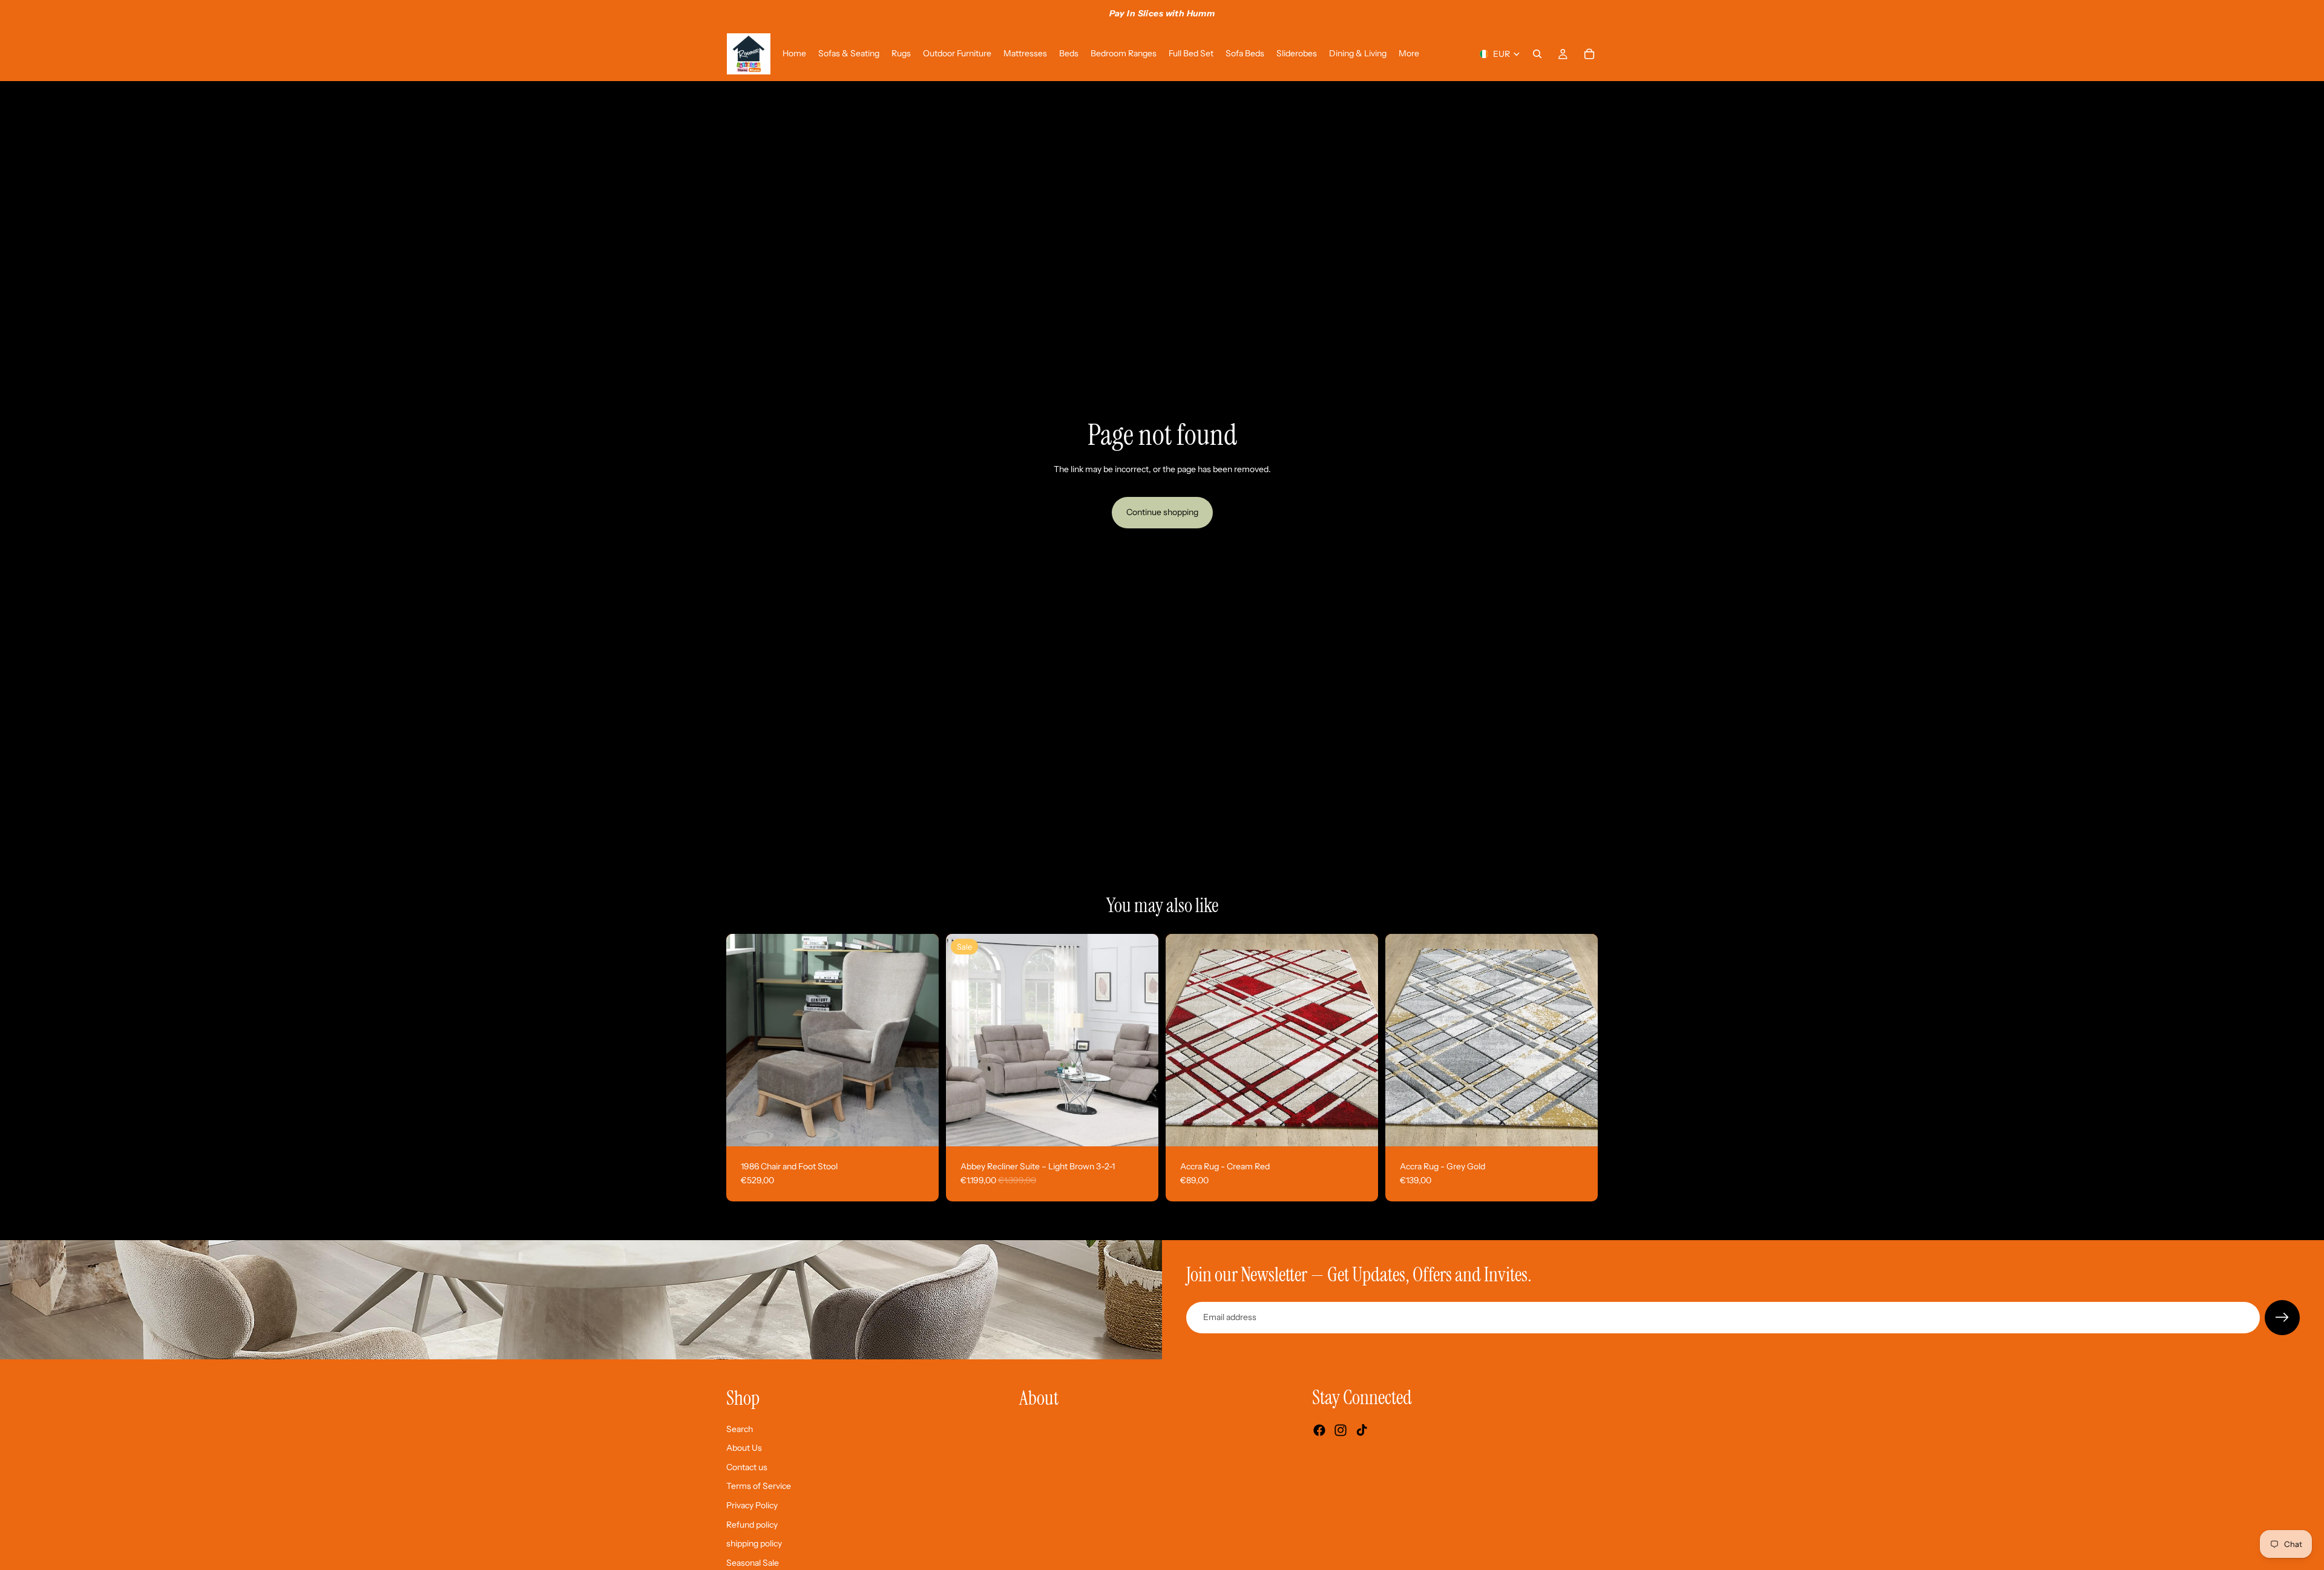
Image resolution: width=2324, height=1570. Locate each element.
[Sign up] (2282, 1318)
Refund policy (752, 1524)
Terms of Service (759, 1486)
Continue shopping (1162, 512)
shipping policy (754, 1543)
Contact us (747, 1467)
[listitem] (1409, 54)
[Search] (1537, 54)
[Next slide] (921, 1040)
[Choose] (1140, 1128)
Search (740, 1429)
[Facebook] (1319, 1430)
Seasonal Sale (753, 1563)
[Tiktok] (1362, 1430)
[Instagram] (1341, 1430)
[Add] (920, 1128)
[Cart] (1589, 54)
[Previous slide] (744, 1040)
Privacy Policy (752, 1505)
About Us (744, 1448)
